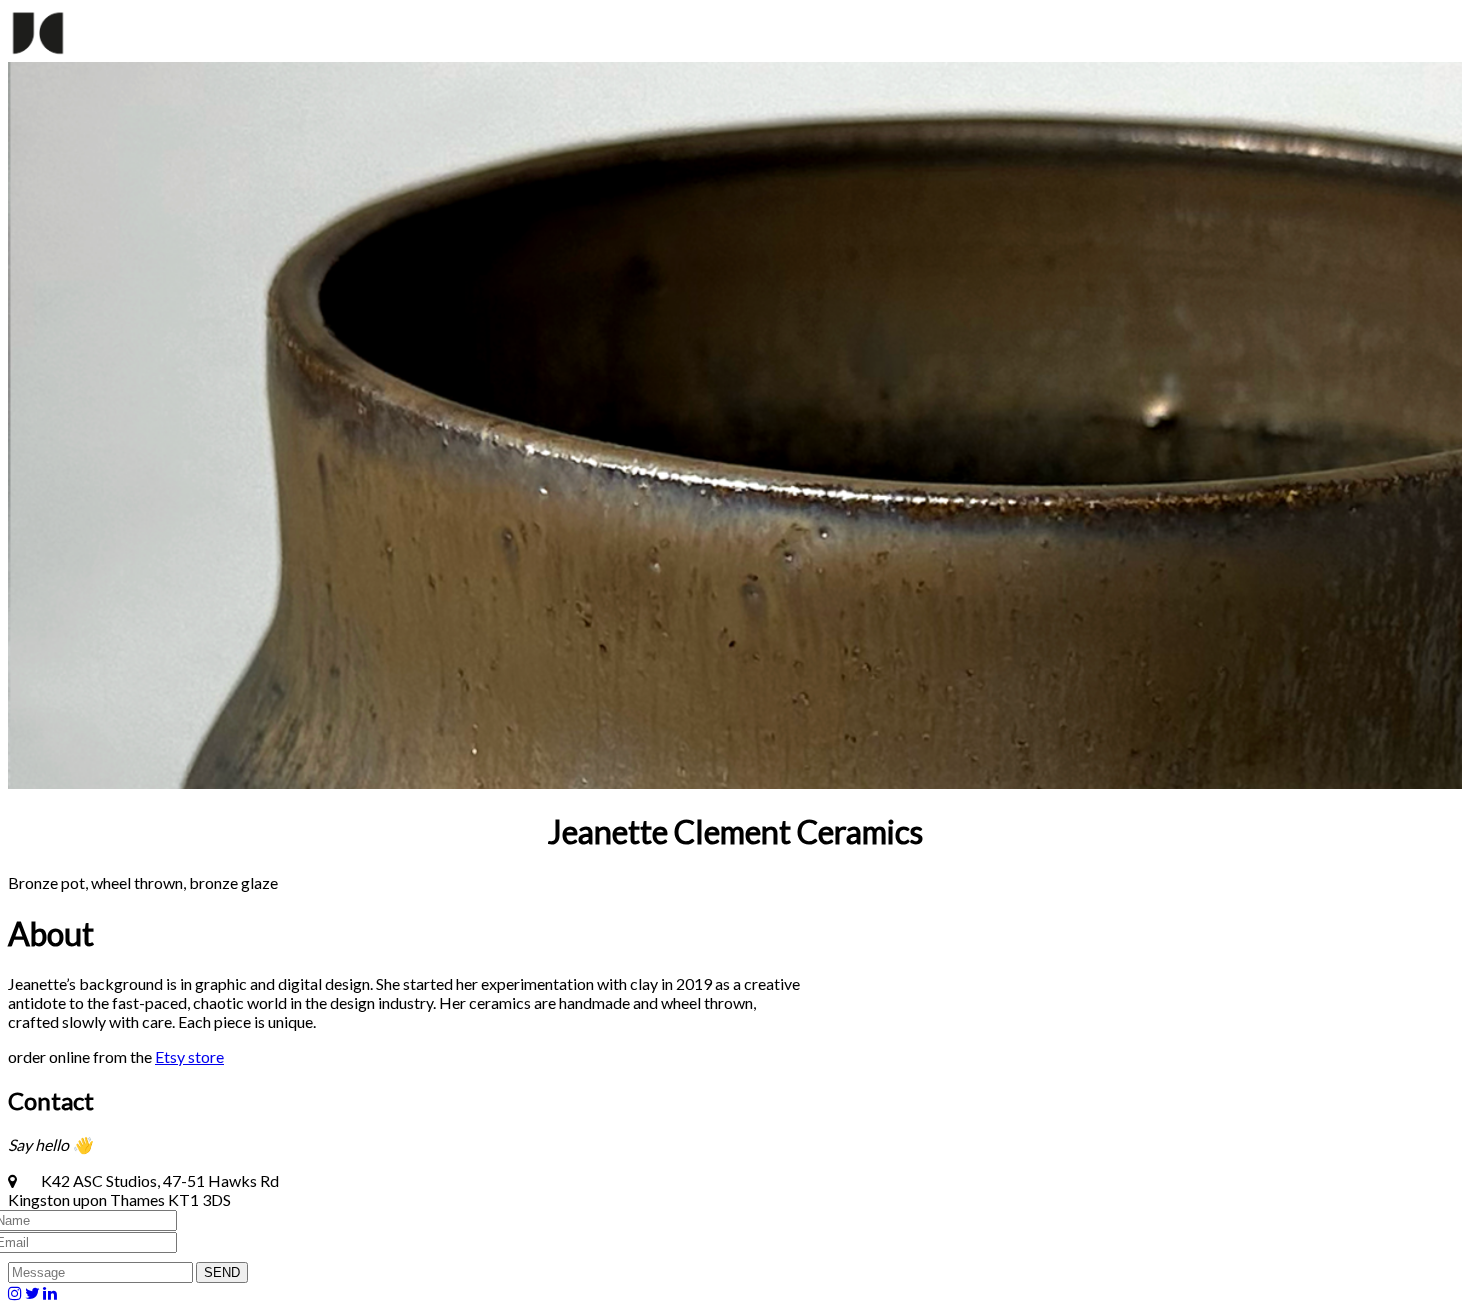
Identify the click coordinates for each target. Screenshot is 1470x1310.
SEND (222, 1272)
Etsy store (189, 1056)
